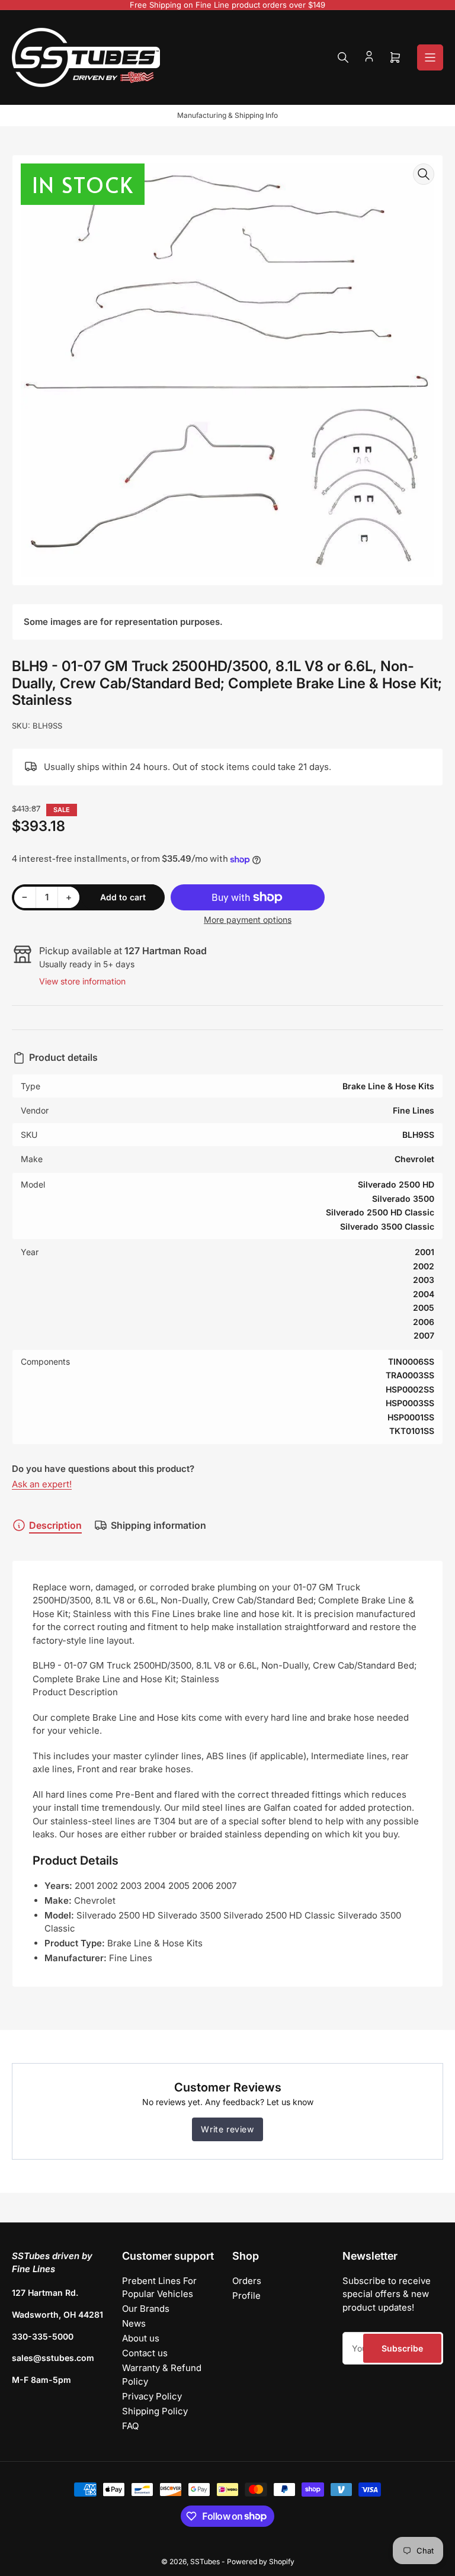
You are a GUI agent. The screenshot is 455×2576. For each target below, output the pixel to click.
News (134, 2323)
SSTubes (205, 2561)
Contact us (145, 2353)
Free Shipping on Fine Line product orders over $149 (227, 5)
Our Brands (146, 2309)
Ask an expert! (42, 1484)
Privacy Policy (152, 2396)
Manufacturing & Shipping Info (227, 115)
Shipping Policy (155, 2411)
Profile (246, 2296)
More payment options (248, 920)
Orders (247, 2281)
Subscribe (402, 2348)
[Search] (343, 57)
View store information (82, 981)
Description (55, 1525)
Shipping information (158, 1525)
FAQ (130, 2426)
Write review (227, 2129)
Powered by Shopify (261, 2561)
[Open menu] (430, 57)
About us (141, 2338)
